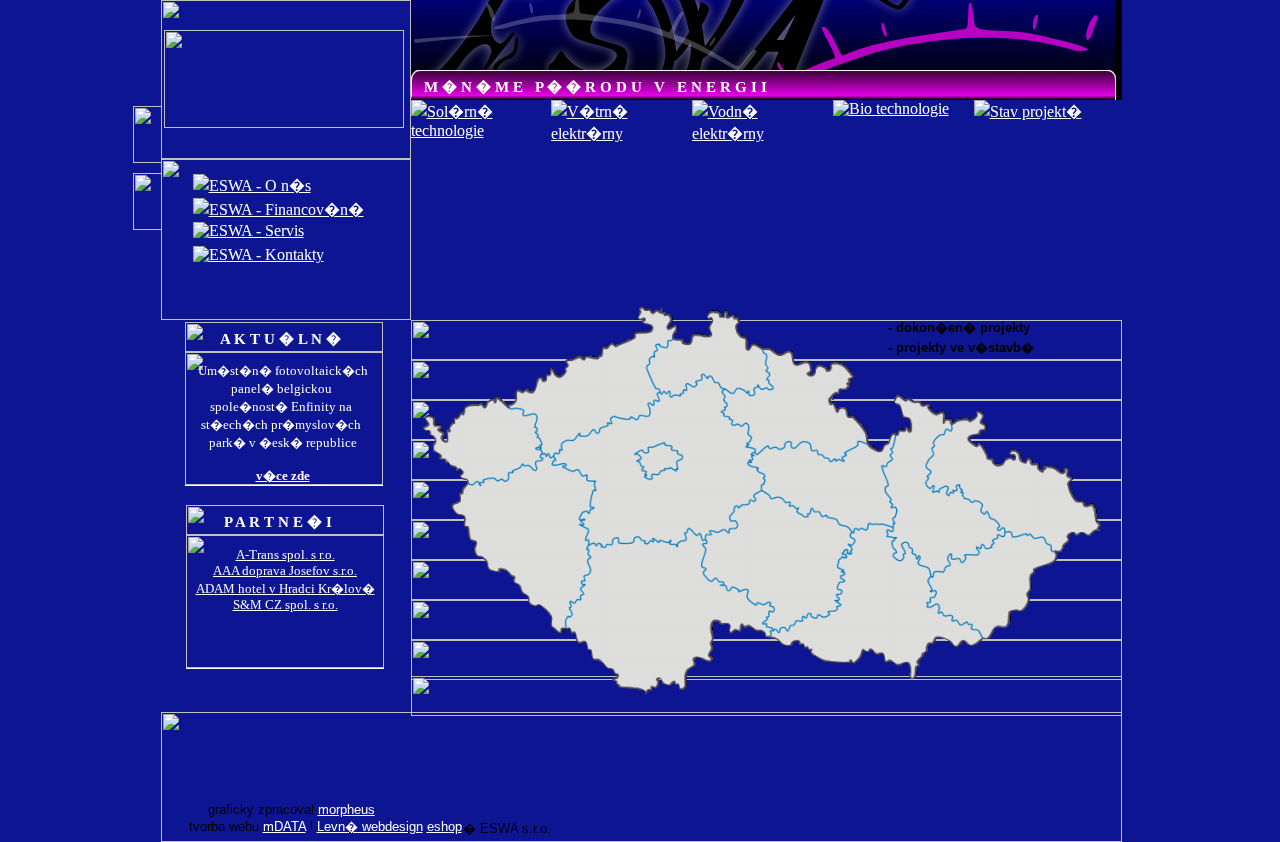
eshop (444, 826)
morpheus (346, 809)
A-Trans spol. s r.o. (285, 554)
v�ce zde (283, 475)
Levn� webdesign (370, 826)
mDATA (284, 826)
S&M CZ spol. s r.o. (285, 604)
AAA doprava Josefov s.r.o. (285, 570)
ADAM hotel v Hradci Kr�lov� (285, 588)
